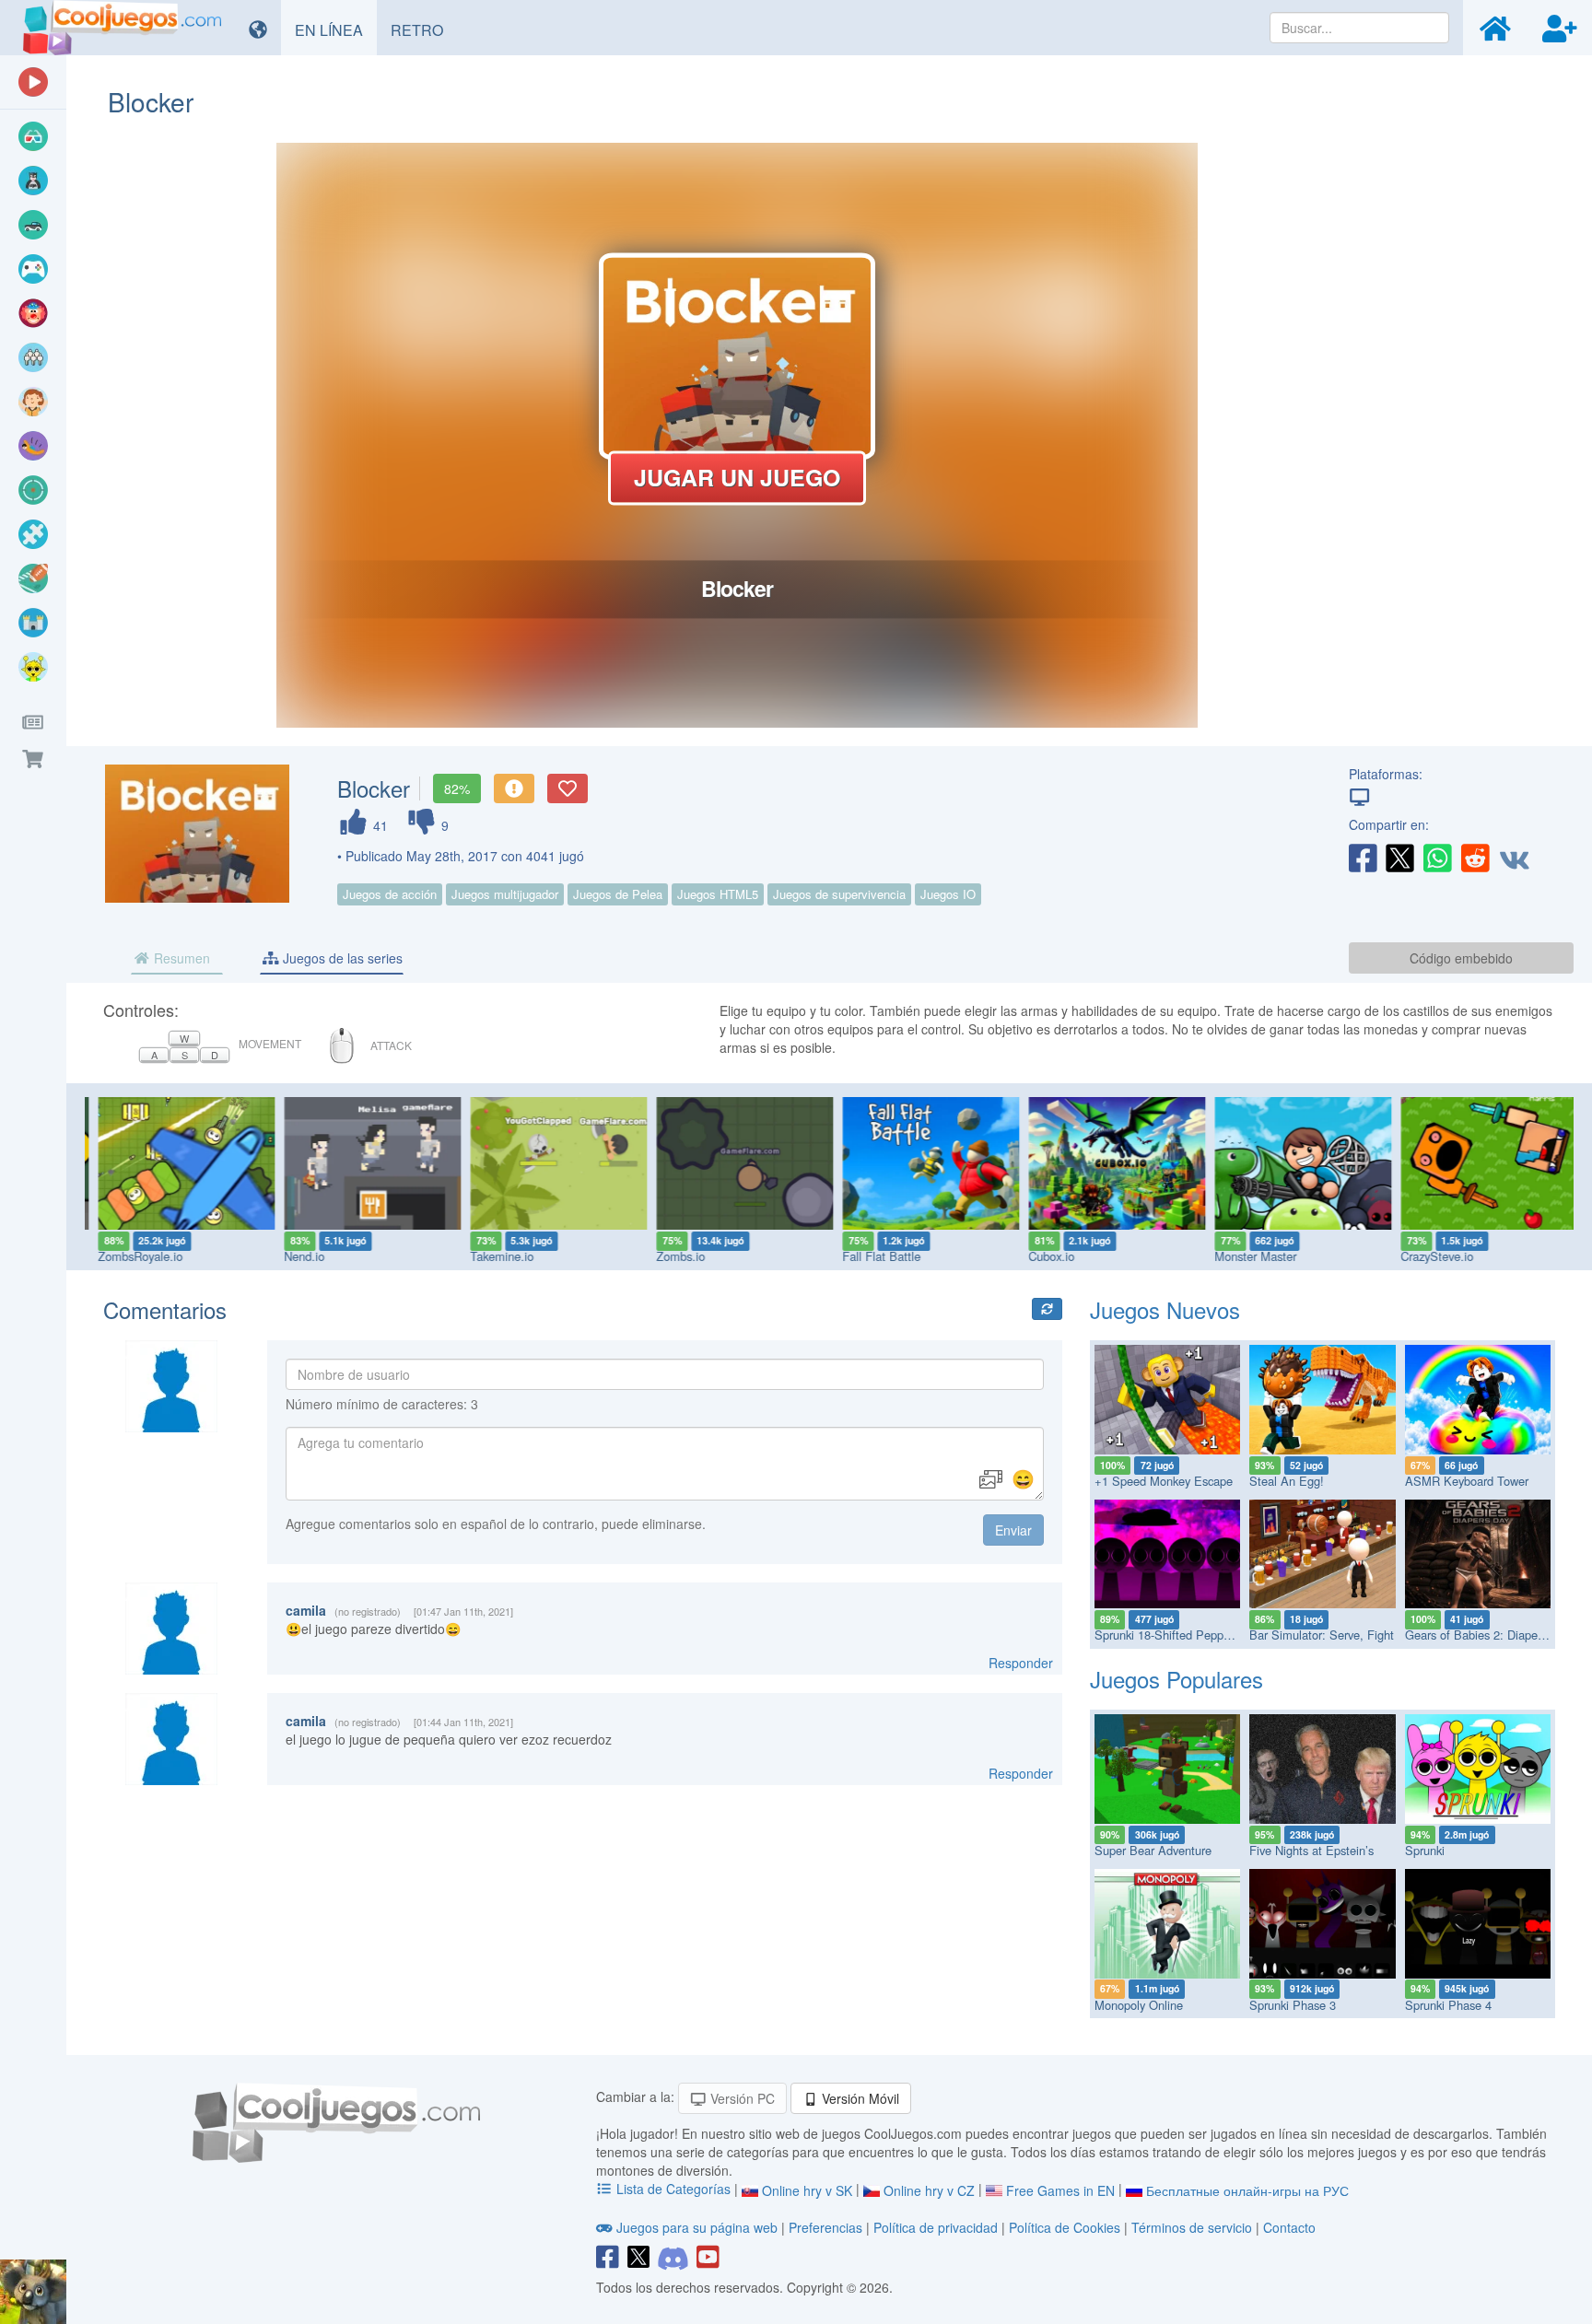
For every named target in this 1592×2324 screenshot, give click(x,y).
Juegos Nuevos (1165, 1309)
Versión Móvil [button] (859, 2098)
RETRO (424, 29)
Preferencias (827, 2227)
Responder (1021, 1663)
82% (457, 788)
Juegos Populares (1176, 1679)
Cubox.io (1043, 1256)
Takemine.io (493, 1256)
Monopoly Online (1139, 2005)
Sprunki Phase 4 (1448, 2005)
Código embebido (1461, 958)
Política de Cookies (1065, 2227)
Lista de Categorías (673, 2189)
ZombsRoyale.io (132, 1256)
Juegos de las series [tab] (341, 958)
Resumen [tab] (180, 958)
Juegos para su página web (697, 2227)
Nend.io (296, 1256)
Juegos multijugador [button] (505, 894)
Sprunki (1425, 1850)
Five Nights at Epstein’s (1311, 1850)
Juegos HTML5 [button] (718, 894)
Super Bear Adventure (1153, 1850)
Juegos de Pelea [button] (618, 894)
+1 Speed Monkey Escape (1164, 1481)
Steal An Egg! (1287, 1481)
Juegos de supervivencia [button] (839, 894)
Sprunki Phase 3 (1293, 2005)
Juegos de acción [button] (390, 894)
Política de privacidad (936, 2227)
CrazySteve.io (1428, 1256)
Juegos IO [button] (948, 894)
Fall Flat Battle (873, 1256)
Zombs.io (672, 1256)
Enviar (1013, 1530)
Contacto (1289, 2227)
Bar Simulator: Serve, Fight (1322, 1635)
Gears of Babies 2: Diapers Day (1488, 1635)
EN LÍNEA (336, 29)
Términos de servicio (1192, 2227)
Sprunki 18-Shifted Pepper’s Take (1182, 1635)
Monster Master (1247, 1256)
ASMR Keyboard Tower (1467, 1481)
